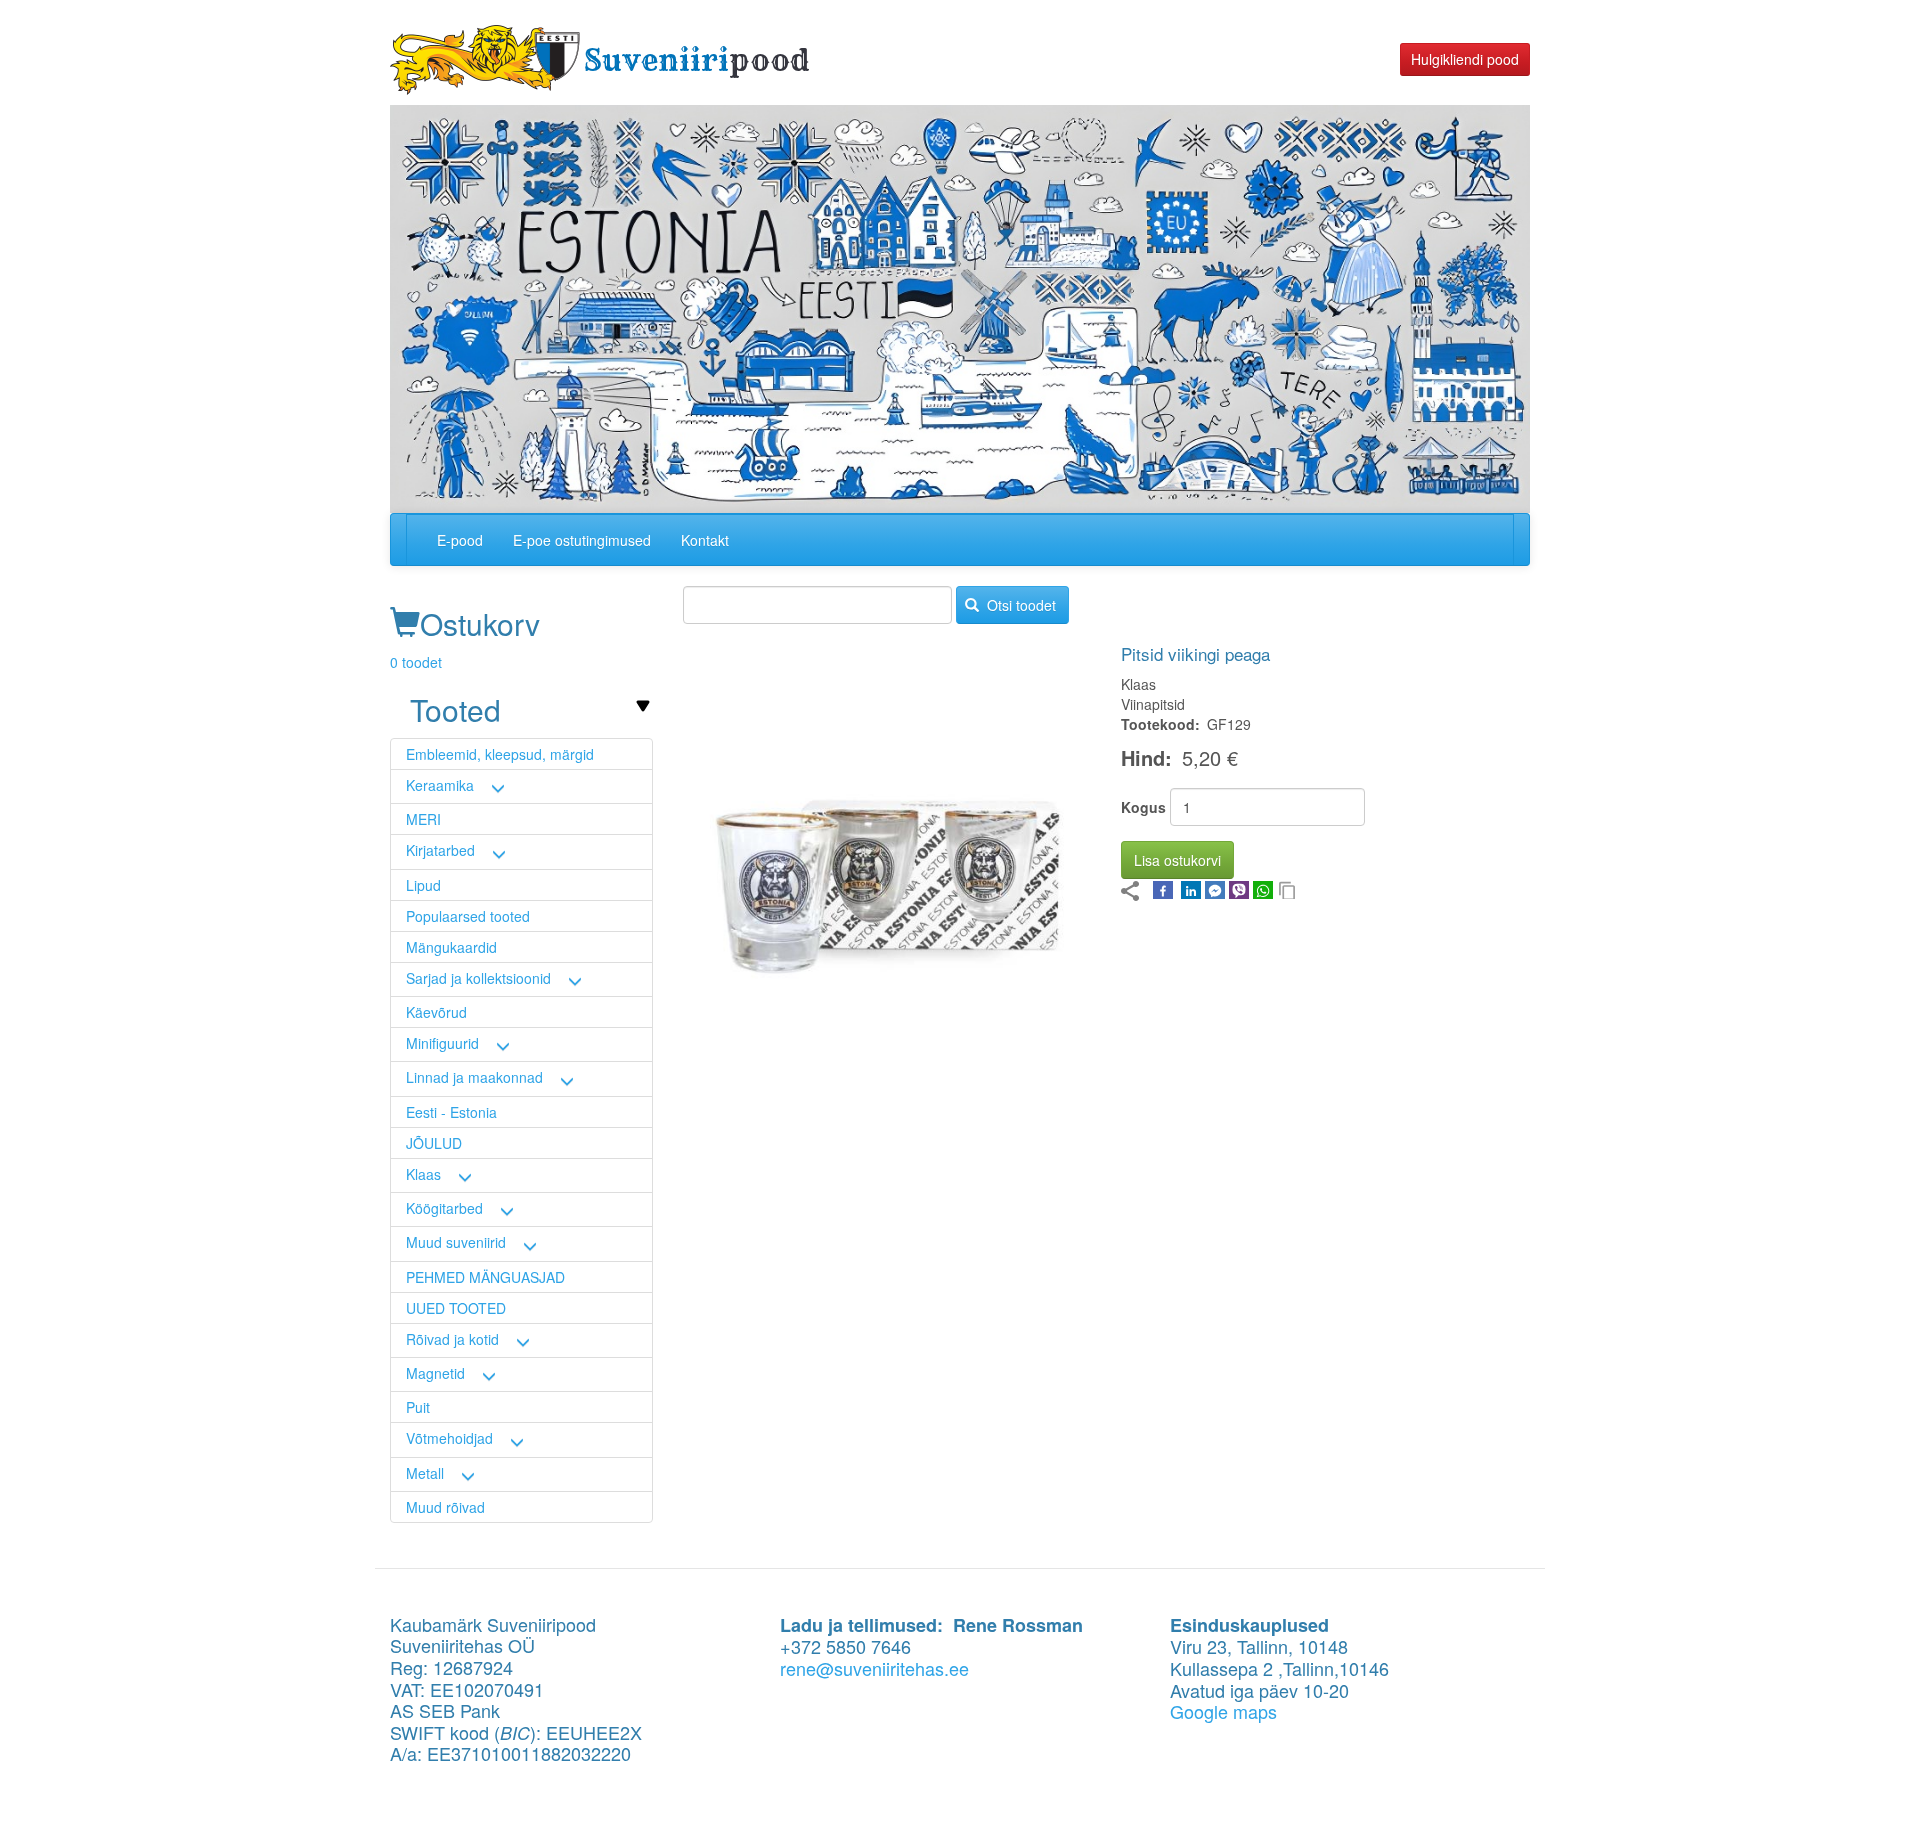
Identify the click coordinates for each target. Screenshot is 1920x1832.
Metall (425, 1473)
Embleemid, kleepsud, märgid (500, 754)
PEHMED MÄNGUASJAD (485, 1277)
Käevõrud (436, 1012)
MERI (423, 819)
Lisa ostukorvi (1177, 860)
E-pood (460, 540)
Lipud (423, 885)
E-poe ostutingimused (582, 540)
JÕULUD (434, 1143)
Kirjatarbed (440, 850)
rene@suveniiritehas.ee (874, 1668)
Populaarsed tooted (468, 916)
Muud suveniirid (456, 1242)
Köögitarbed (444, 1208)
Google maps (1223, 1711)
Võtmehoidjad (449, 1438)
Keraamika (440, 785)
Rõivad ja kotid (452, 1339)
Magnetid (435, 1373)
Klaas (423, 1174)
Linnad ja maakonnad (474, 1077)
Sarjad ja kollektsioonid (478, 978)
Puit (418, 1407)
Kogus (1143, 807)
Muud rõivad (445, 1507)
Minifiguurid (442, 1043)
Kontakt (705, 540)
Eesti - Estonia (451, 1112)
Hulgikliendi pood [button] (1465, 59)
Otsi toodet (1019, 605)
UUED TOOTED (456, 1308)
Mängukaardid (451, 947)
